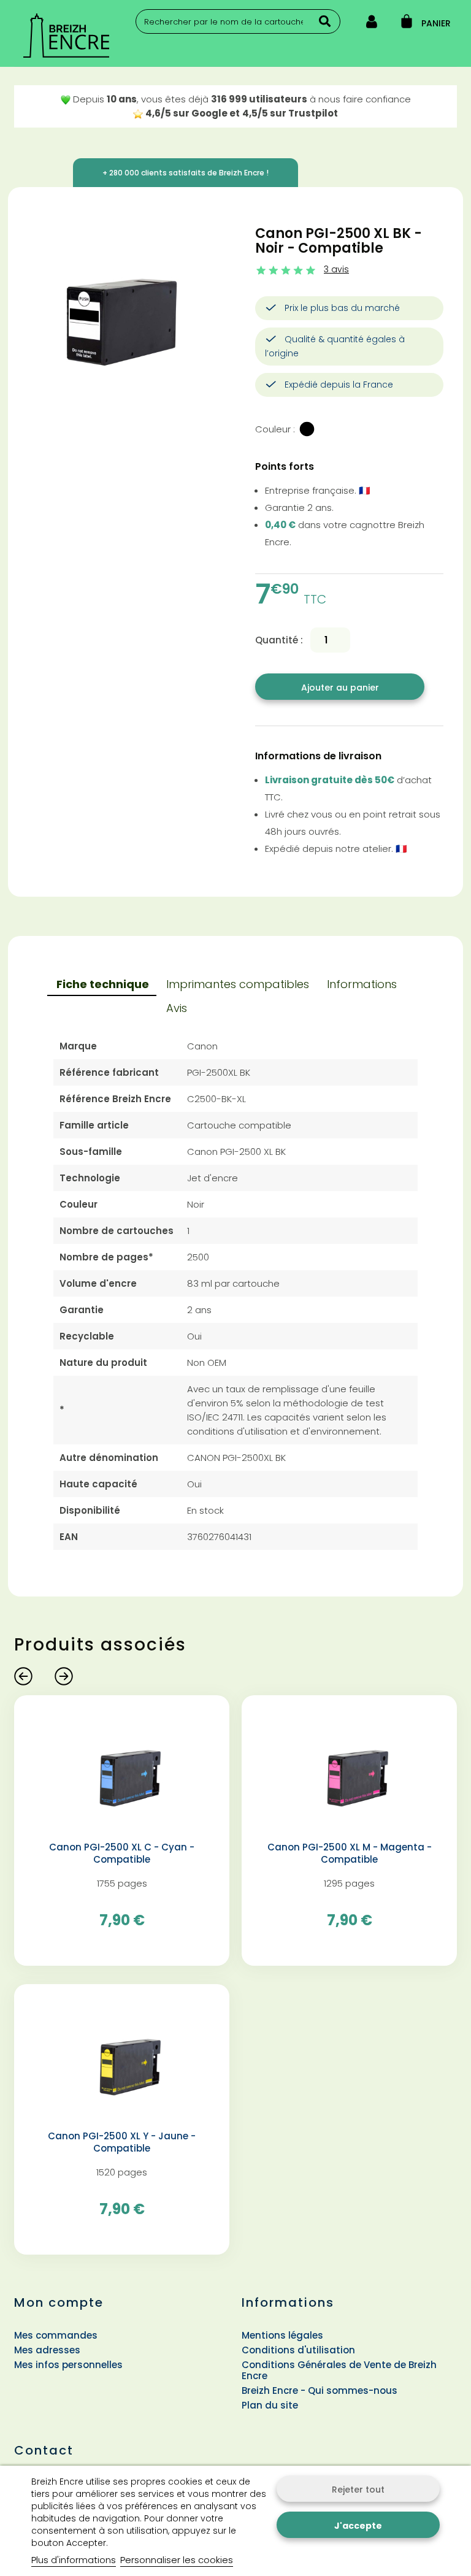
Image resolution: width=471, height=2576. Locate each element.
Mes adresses (47, 2350)
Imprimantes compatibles (238, 984)
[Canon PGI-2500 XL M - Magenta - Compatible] (349, 1772)
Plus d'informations (74, 2560)
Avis (177, 1008)
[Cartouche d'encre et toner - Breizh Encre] (85, 36)
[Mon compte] (372, 24)
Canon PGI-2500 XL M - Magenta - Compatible (350, 1853)
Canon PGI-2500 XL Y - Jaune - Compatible (122, 2142)
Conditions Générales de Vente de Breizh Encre (339, 2370)
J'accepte (358, 2526)
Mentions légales (282, 2335)
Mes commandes (56, 2335)
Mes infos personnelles (68, 2365)
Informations (362, 984)
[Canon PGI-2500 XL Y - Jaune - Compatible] (122, 2060)
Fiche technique (103, 984)
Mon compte (59, 2302)
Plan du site (270, 2405)
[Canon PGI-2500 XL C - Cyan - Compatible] (122, 1772)
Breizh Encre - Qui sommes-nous (320, 2390)
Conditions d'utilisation (298, 2350)
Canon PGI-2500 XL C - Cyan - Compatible (122, 1853)
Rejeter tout (358, 2490)
